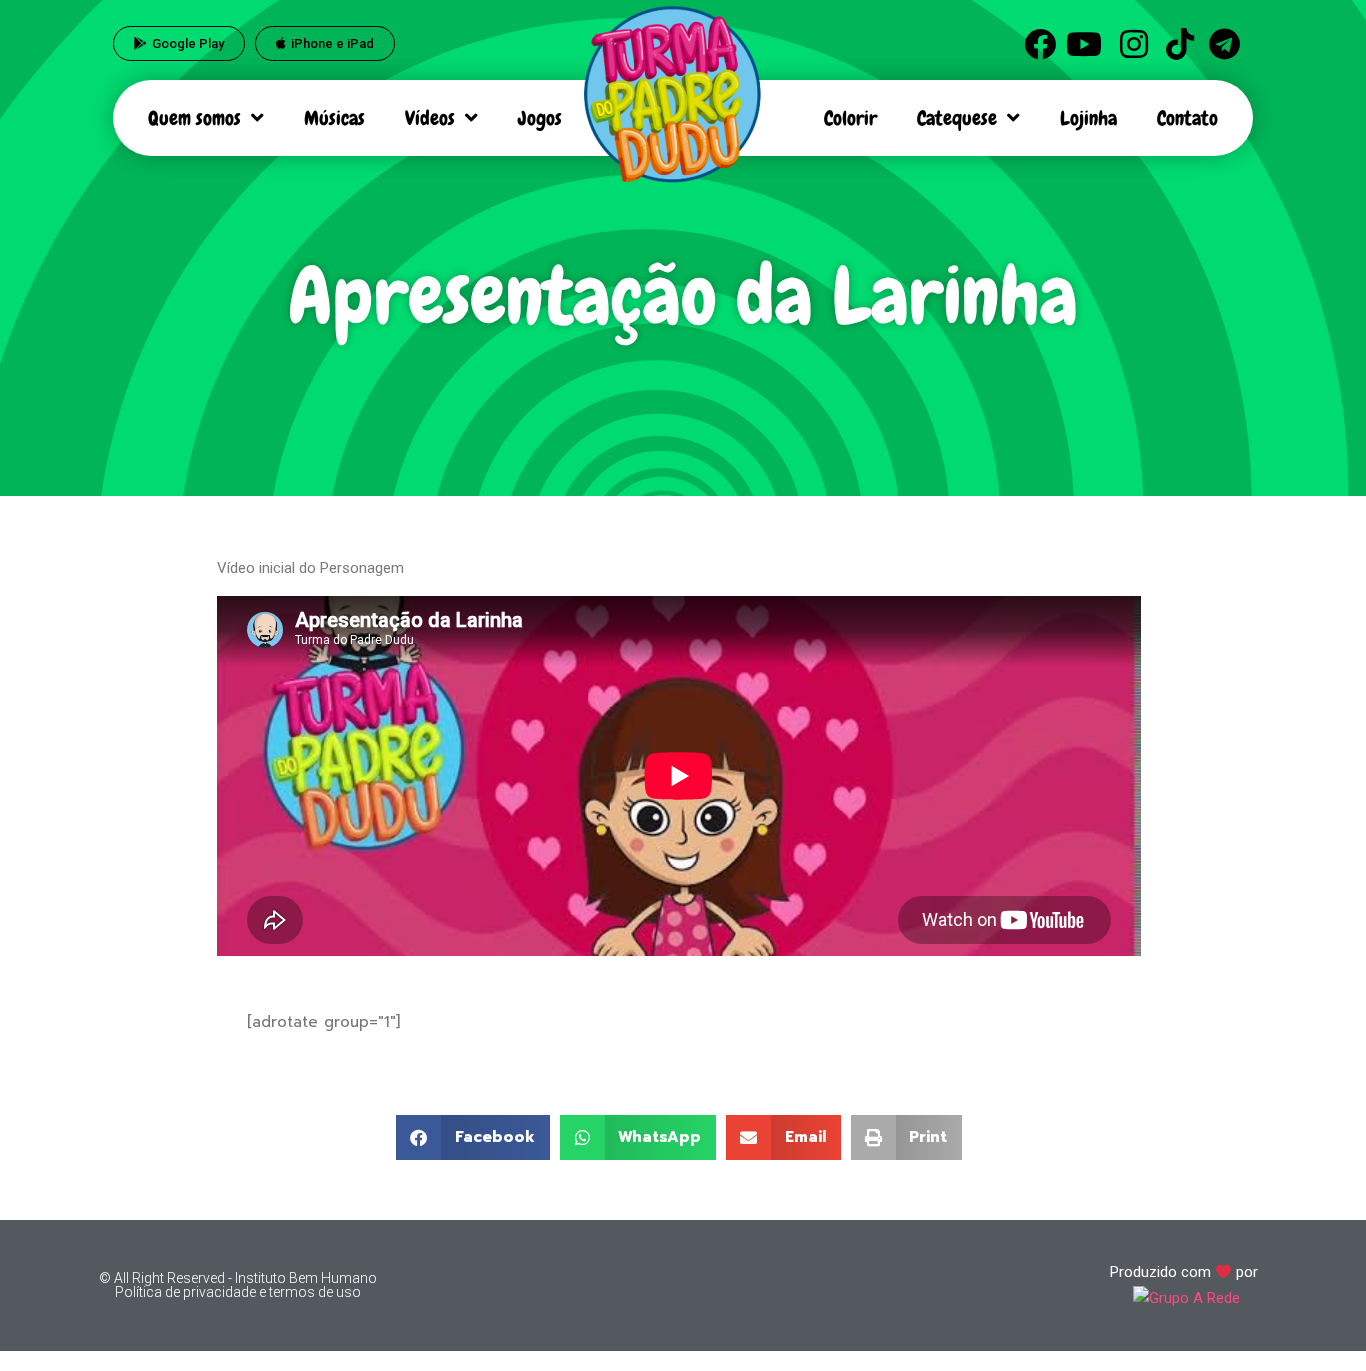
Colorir (850, 118)
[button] (473, 1137)
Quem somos (194, 118)
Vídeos (430, 118)
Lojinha (1088, 118)
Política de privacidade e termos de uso (238, 1292)
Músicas (334, 118)
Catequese (957, 118)
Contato (1187, 118)
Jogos (540, 118)
